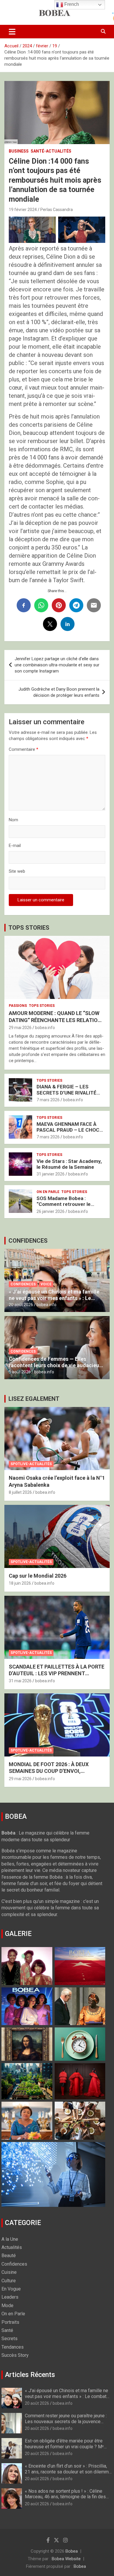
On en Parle (48, 1192)
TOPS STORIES (29, 928)
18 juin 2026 (20, 1583)
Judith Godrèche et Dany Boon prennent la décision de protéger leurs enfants (59, 692)
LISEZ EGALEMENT (34, 1399)
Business (19, 151)
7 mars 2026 (48, 1100)
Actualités (12, 2247)
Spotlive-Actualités (31, 1464)
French (71, 4)
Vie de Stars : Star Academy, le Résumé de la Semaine (69, 1164)
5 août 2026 (20, 1372)
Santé (7, 2330)
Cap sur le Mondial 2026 (38, 1576)
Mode (7, 2306)
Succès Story (15, 2355)
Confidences (23, 1284)
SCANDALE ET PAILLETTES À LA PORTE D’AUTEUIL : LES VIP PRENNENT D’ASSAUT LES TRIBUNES (57, 1673)
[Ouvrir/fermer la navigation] (12, 32)
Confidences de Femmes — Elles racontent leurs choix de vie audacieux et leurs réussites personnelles (55, 1365)
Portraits (10, 2322)
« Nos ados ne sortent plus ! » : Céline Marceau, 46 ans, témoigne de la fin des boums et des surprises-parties (65, 2497)
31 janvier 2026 (51, 1174)
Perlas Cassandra (57, 210)
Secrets (9, 2339)
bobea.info (45, 1028)
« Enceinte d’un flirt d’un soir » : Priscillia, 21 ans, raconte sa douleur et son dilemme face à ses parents (68, 2472)
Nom (13, 820)
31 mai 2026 (20, 1681)
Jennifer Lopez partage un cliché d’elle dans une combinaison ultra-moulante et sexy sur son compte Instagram (57, 665)
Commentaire (24, 749)
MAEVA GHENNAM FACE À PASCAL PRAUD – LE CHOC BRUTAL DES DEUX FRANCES (70, 1130)
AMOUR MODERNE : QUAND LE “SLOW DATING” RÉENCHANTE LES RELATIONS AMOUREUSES (57, 1020)
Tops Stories (42, 1006)
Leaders (10, 2297)
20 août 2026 (21, 1305)
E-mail (15, 846)
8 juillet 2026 (20, 1492)
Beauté (9, 2256)
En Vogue (11, 2289)
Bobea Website (66, 2559)
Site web (17, 871)
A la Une (10, 2239)
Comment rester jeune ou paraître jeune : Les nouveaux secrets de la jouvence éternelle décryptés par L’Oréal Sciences (66, 2421)
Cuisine (9, 2272)
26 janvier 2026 (51, 1211)
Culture (9, 2281)
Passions (18, 1006)
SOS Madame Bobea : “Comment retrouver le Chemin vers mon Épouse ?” (69, 1204)
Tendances (13, 2347)
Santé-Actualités (51, 151)
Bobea (72, 2551)
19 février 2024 (23, 210)
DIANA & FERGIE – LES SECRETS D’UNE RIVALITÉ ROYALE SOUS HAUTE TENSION (66, 1096)
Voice (46, 1284)
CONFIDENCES (28, 1241)
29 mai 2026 (20, 1028)
